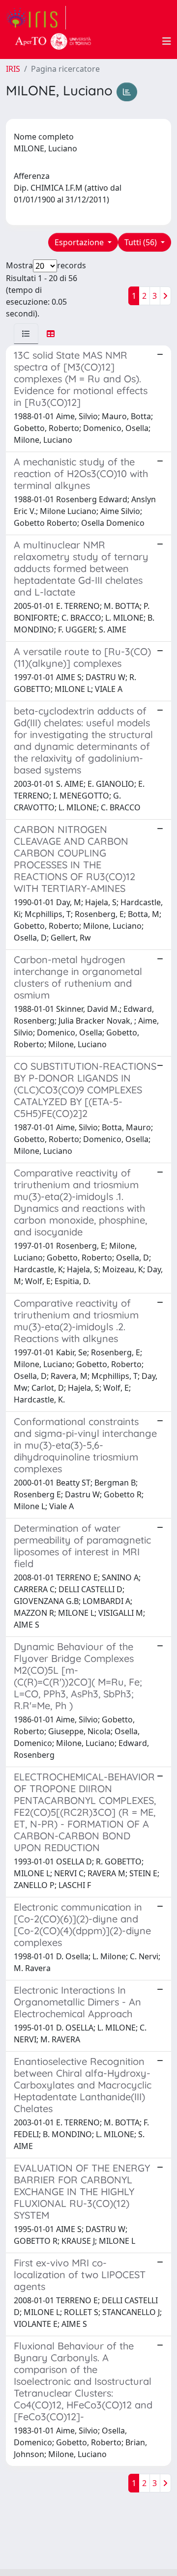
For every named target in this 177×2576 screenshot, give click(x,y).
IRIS (13, 69)
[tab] (26, 334)
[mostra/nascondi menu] (167, 41)
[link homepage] (36, 18)
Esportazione (80, 242)
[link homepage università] (53, 41)
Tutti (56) (142, 242)
